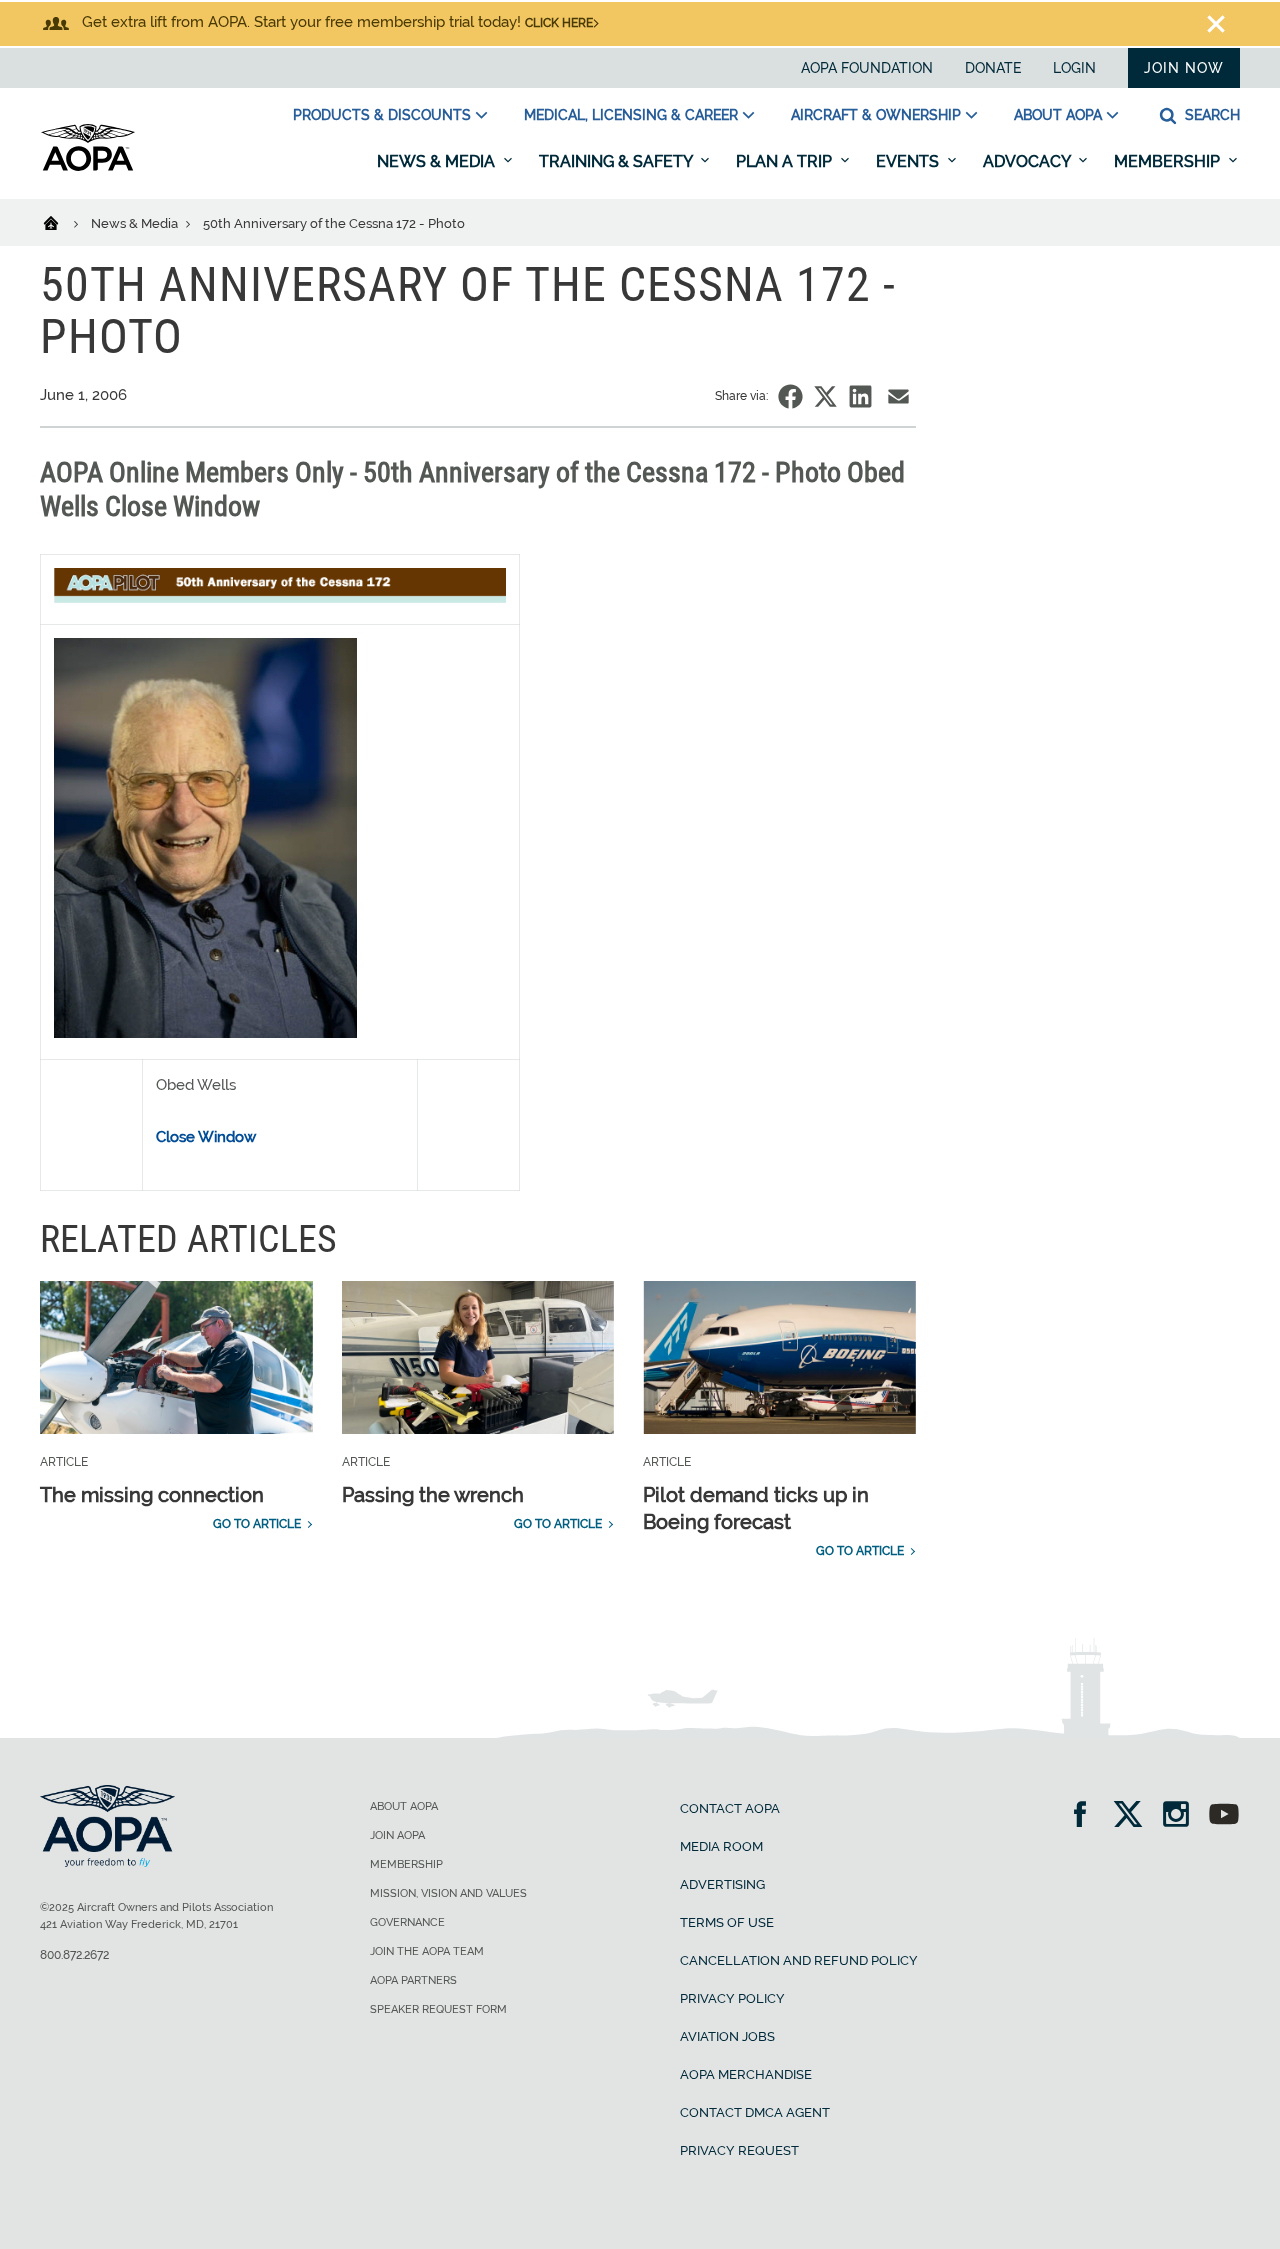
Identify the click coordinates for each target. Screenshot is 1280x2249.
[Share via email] (898, 396)
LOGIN (1074, 68)
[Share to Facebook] (790, 396)
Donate (993, 68)
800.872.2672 (74, 1955)
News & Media (438, 161)
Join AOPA (397, 1835)
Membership (1169, 161)
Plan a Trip (786, 161)
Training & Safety (617, 161)
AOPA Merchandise (746, 2074)
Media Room (721, 1846)
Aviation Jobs (727, 2036)
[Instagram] (1182, 1816)
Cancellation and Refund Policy (799, 1960)
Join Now (1184, 68)
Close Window (206, 1137)
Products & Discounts (382, 115)
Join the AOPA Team (427, 1951)
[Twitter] (1134, 1816)
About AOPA (1058, 115)
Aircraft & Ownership (876, 115)
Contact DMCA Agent (755, 2112)
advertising (722, 1884)
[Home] (63, 222)
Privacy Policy (732, 1998)
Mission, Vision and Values (448, 1893)
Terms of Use (727, 1922)
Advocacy (1028, 161)
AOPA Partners (413, 1980)
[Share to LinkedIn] (860, 396)
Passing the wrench (433, 1495)
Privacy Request (739, 2150)
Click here (559, 23)
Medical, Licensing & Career (631, 115)
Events (909, 161)
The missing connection (152, 1495)
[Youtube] (1224, 1816)
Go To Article (257, 1524)
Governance (407, 1922)
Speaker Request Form (438, 2009)
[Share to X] (825, 396)
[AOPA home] (88, 167)
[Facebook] (1086, 1816)
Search (1210, 115)
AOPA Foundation (867, 68)
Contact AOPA (730, 1808)
